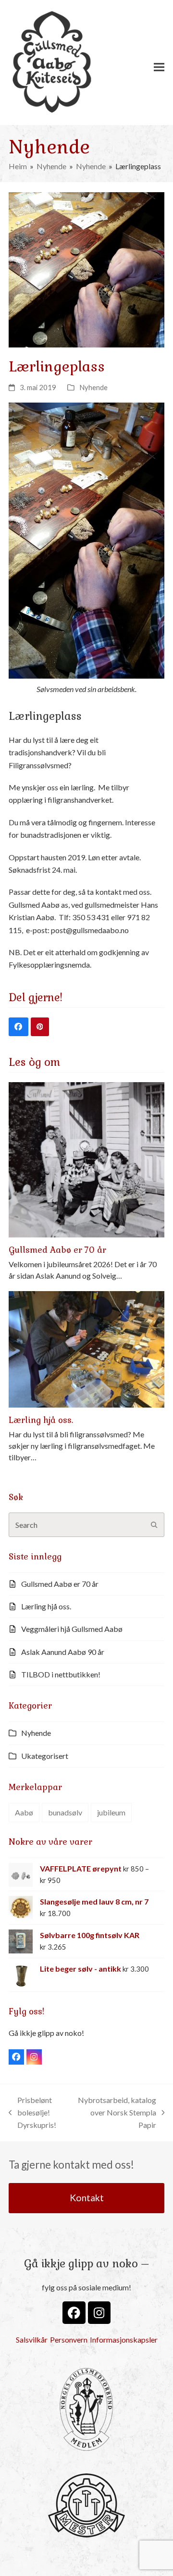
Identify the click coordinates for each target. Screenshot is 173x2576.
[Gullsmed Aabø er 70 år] (86, 1159)
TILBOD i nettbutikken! (61, 1674)
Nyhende (93, 387)
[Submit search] (154, 1525)
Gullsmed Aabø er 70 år (57, 1250)
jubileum (111, 1812)
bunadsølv (65, 1812)
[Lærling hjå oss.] (86, 1348)
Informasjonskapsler (124, 2339)
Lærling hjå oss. (41, 1420)
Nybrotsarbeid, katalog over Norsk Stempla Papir (117, 2114)
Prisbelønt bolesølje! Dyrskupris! (32, 2114)
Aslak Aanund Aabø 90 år (63, 1652)
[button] (159, 67)
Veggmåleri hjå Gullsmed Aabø (72, 1629)
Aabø (24, 1812)
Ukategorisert (45, 1756)
